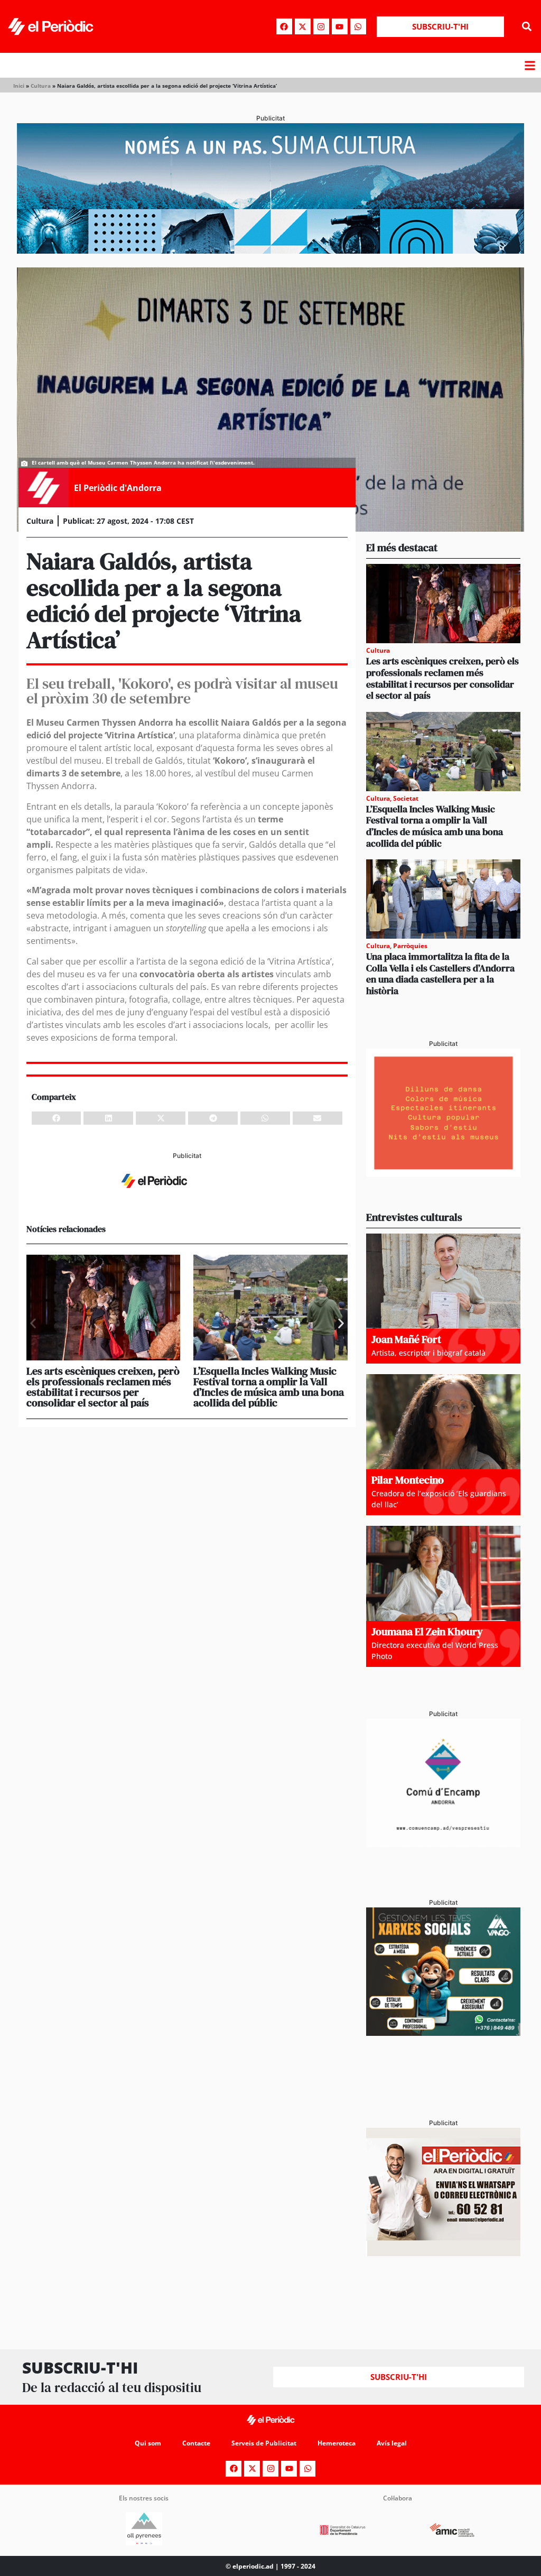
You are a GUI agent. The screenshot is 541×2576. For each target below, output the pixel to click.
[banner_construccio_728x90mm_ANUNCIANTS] (187, 1197)
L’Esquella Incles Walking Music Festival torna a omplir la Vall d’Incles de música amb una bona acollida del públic (269, 1387)
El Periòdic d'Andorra (118, 488)
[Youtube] (340, 26)
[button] (527, 27)
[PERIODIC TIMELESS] (443, 1844)
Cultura (41, 86)
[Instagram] (321, 26)
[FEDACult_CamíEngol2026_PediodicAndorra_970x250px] (270, 251)
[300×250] (443, 1174)
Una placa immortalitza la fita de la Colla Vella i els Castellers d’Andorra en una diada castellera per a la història (440, 974)
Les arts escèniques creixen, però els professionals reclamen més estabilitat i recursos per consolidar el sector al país (103, 1387)
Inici (19, 86)
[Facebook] (284, 26)
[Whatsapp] (358, 26)
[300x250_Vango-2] (443, 2033)
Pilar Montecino (408, 1480)
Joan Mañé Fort (406, 1339)
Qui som (148, 2443)
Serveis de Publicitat (264, 2443)
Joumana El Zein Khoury (427, 1632)
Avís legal (392, 2443)
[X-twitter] (303, 26)
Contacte (196, 2443)
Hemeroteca (337, 2443)
